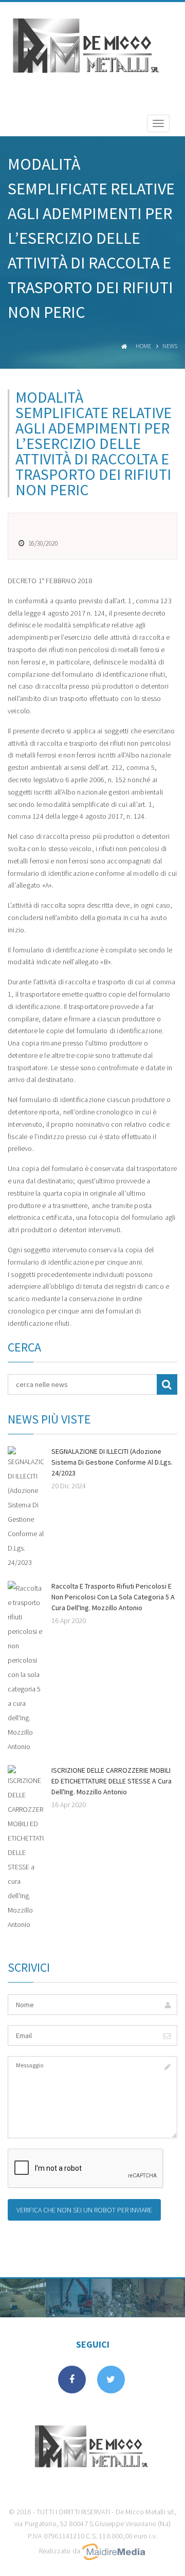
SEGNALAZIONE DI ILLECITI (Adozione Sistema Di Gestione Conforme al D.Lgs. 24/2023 (112, 1462)
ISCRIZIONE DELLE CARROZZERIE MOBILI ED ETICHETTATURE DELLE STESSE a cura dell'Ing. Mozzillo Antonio (112, 1781)
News (170, 346)
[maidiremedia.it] (114, 2551)
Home (143, 346)
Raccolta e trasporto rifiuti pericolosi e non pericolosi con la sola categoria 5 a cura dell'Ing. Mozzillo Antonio (113, 1597)
